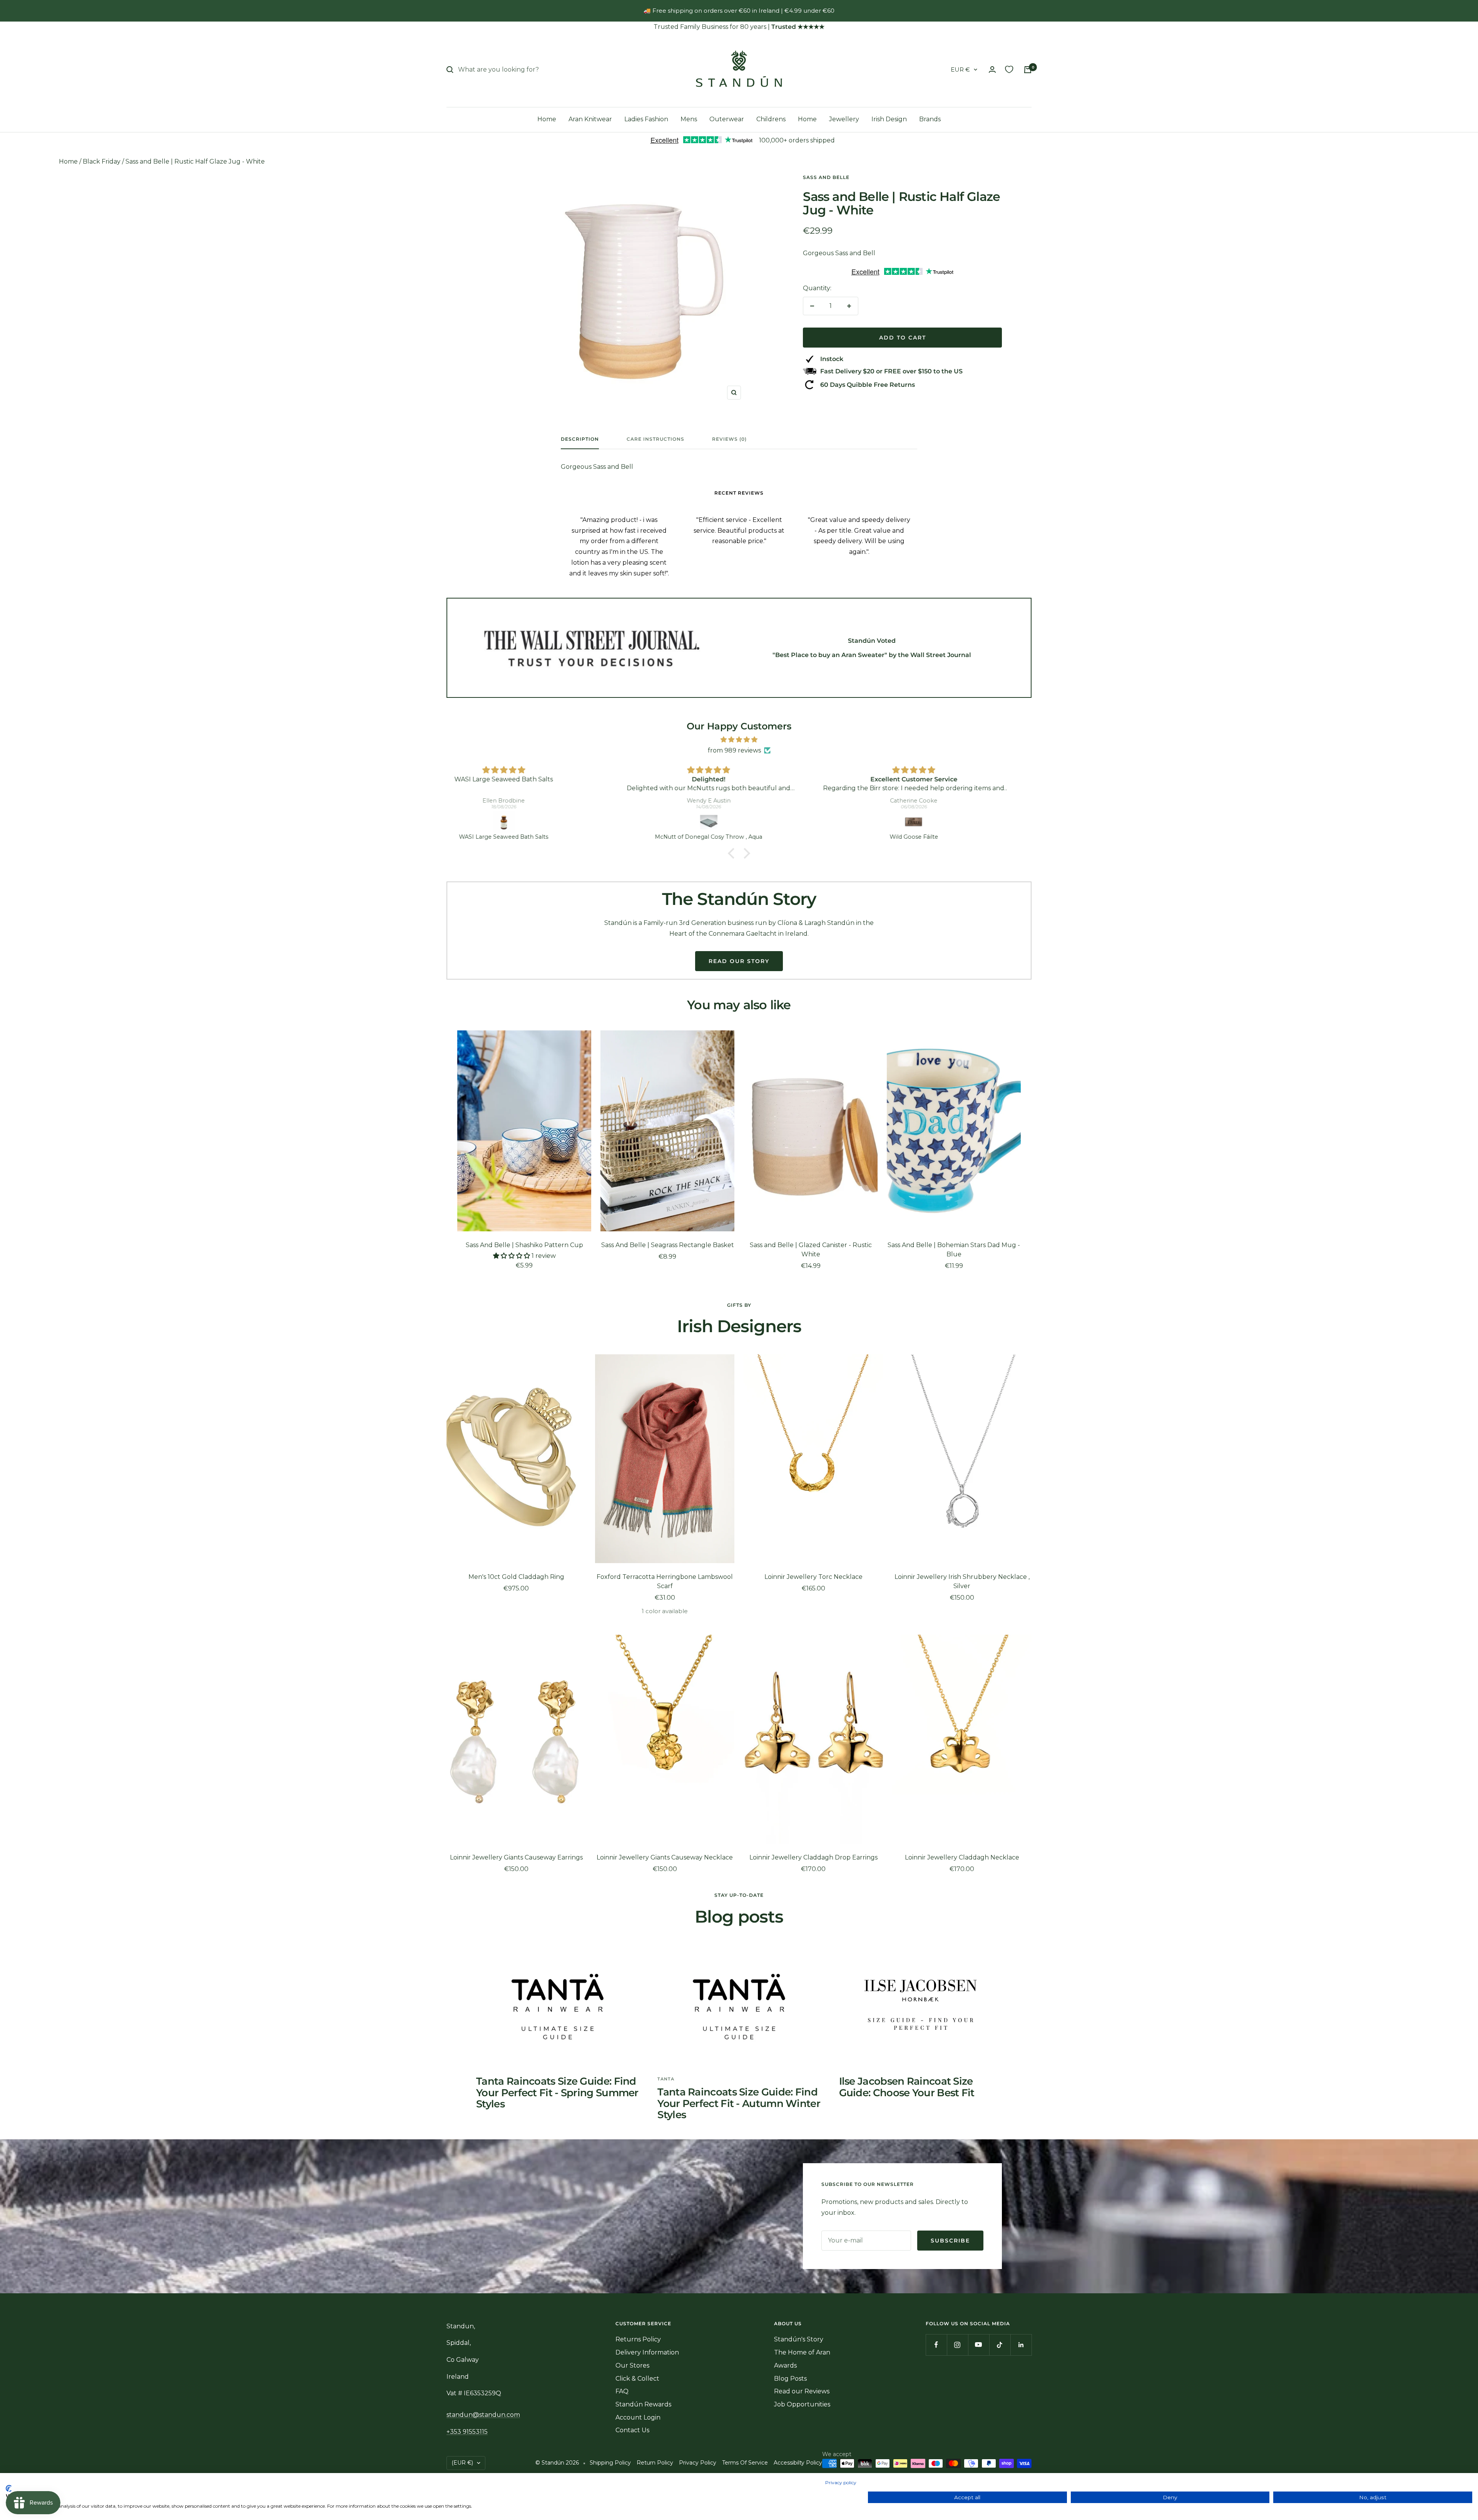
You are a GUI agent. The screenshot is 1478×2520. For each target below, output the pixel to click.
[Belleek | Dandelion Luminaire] (945, 822)
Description (580, 439)
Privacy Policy (698, 2463)
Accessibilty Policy (798, 2463)
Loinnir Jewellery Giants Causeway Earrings (516, 1857)
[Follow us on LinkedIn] (1021, 2345)
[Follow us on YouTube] (979, 2345)
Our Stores (632, 2365)
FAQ (622, 2391)
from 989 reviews (734, 750)
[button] (733, 853)
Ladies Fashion (646, 119)
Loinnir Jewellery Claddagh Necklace (962, 1857)
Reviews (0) (729, 439)
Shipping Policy (610, 2463)
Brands (930, 119)
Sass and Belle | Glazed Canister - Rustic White (811, 1250)
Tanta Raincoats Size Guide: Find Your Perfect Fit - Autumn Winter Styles (739, 2103)
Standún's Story (799, 2339)
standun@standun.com (483, 2415)
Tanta (666, 2079)
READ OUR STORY (739, 961)
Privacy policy (841, 2482)
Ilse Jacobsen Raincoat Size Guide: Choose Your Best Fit (907, 2087)
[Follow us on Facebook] (936, 2345)
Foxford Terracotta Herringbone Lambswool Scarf (665, 1581)
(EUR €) (462, 2463)
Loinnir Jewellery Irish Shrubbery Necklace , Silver (962, 1581)
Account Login (638, 2417)
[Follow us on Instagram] (957, 2345)
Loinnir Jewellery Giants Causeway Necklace (665, 1857)
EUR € (960, 69)
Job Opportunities (802, 2404)
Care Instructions (655, 439)
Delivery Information (647, 2352)
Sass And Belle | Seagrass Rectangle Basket (668, 1245)
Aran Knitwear (590, 119)
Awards (785, 2365)
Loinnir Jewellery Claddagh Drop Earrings (813, 1857)
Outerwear (727, 119)
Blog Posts (790, 2379)
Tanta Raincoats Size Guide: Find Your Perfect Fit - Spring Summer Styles (557, 2093)
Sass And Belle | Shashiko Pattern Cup (524, 1245)
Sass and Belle (826, 177)
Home (547, 119)
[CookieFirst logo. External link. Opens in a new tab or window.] (9, 2488)
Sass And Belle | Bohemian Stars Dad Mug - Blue (954, 1250)
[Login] (992, 69)
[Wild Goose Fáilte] (536, 822)
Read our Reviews (802, 2391)
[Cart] (1028, 70)
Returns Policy (638, 2339)
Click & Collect (637, 2379)
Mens (689, 119)
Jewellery (844, 119)
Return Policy (655, 2463)
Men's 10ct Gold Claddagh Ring (516, 1577)
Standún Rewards (643, 2404)
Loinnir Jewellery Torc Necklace (813, 1577)
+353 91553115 (467, 2432)
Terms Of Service (745, 2463)
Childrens (771, 119)
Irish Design (889, 119)
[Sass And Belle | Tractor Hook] (741, 822)
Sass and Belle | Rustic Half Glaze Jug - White (195, 161)
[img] (739, 740)
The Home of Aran (802, 2352)
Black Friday (102, 161)
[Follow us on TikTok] (1000, 2345)
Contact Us (632, 2430)
